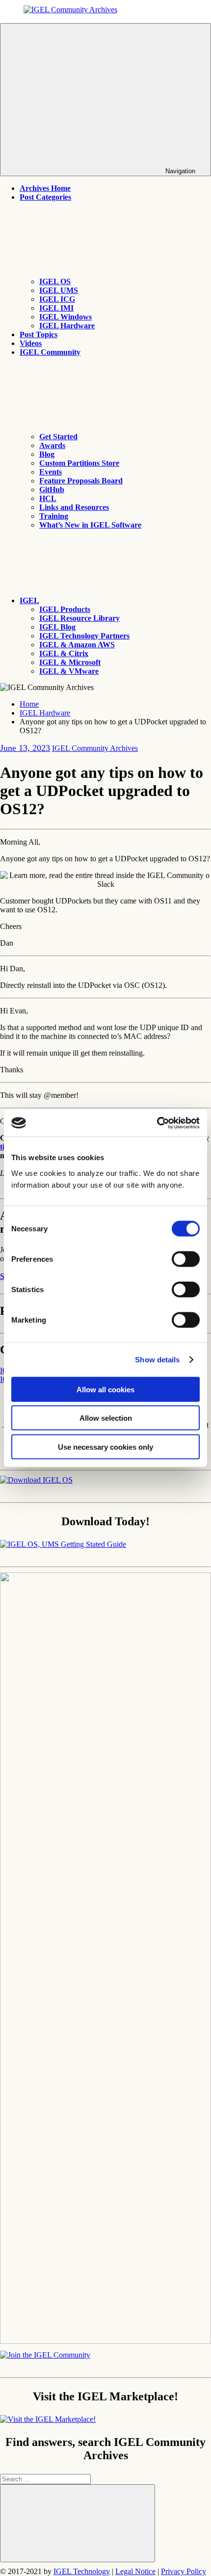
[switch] (186, 1259)
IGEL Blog (57, 627)
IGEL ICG (57, 299)
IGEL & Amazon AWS (77, 645)
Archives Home (45, 188)
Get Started (58, 437)
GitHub (52, 490)
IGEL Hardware (67, 326)
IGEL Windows (66, 317)
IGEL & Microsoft (70, 662)
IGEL (29, 600)
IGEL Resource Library (79, 618)
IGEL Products (65, 609)
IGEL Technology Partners (84, 636)
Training (54, 516)
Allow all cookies (105, 1389)
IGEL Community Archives (95, 748)
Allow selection (106, 1418)
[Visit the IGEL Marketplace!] (48, 2419)
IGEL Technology (82, 2571)
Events (51, 472)
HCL (48, 498)
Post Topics (39, 334)
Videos (31, 343)
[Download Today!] (63, 1544)
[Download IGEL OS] (36, 1480)
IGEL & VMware (69, 671)
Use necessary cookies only (105, 1447)
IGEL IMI (56, 308)
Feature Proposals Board (81, 481)
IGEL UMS (59, 290)
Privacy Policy (184, 2571)
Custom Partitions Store (79, 463)
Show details (157, 1360)
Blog (47, 454)
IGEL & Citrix (64, 653)
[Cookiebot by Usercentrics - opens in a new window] (157, 1123)
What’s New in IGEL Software (90, 525)
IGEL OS (55, 281)
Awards (52, 445)
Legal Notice (135, 2571)
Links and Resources (74, 507)
